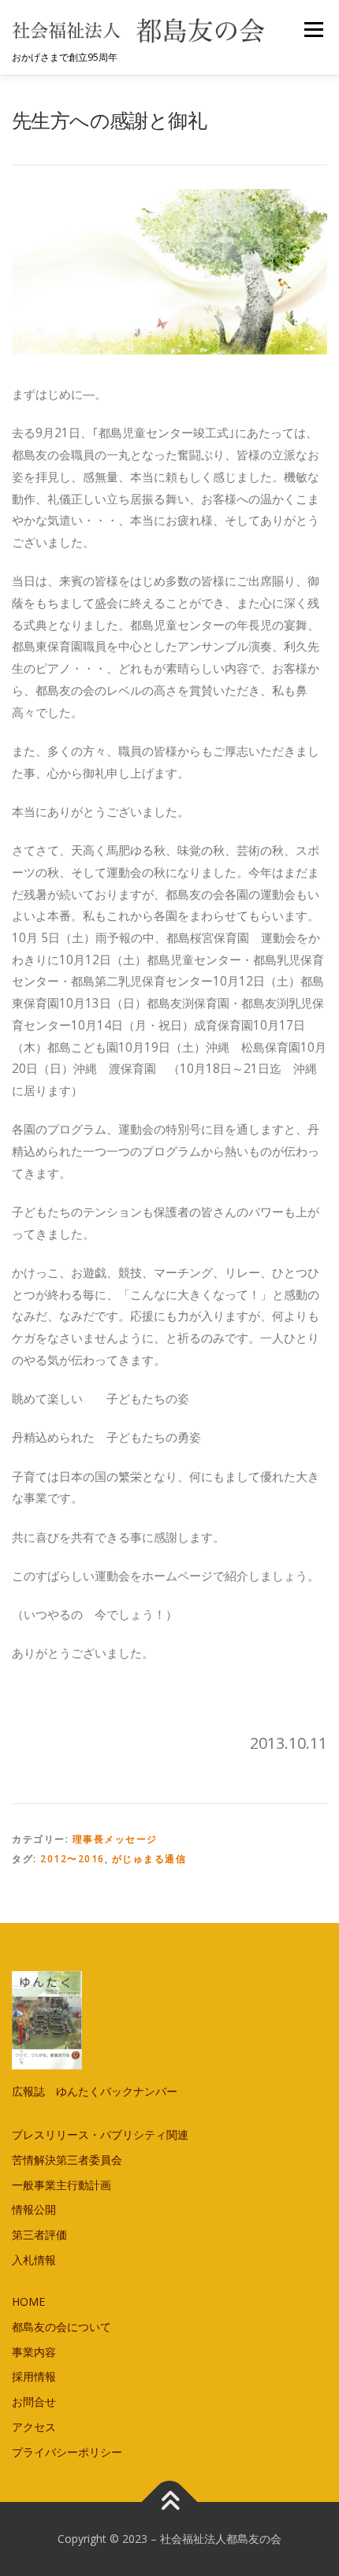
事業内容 (34, 2352)
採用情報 (34, 2376)
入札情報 (34, 2260)
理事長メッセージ (115, 1839)
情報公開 (34, 2209)
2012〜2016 (73, 1859)
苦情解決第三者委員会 (67, 2160)
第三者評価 (39, 2235)
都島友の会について (61, 2327)
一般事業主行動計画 (61, 2185)
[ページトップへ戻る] (170, 2502)
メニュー (313, 30)
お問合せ (34, 2402)
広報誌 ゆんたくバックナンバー (95, 2091)
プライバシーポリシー (67, 2452)
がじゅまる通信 (149, 1859)
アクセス (34, 2427)
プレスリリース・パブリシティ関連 (100, 2134)
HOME (28, 2301)
